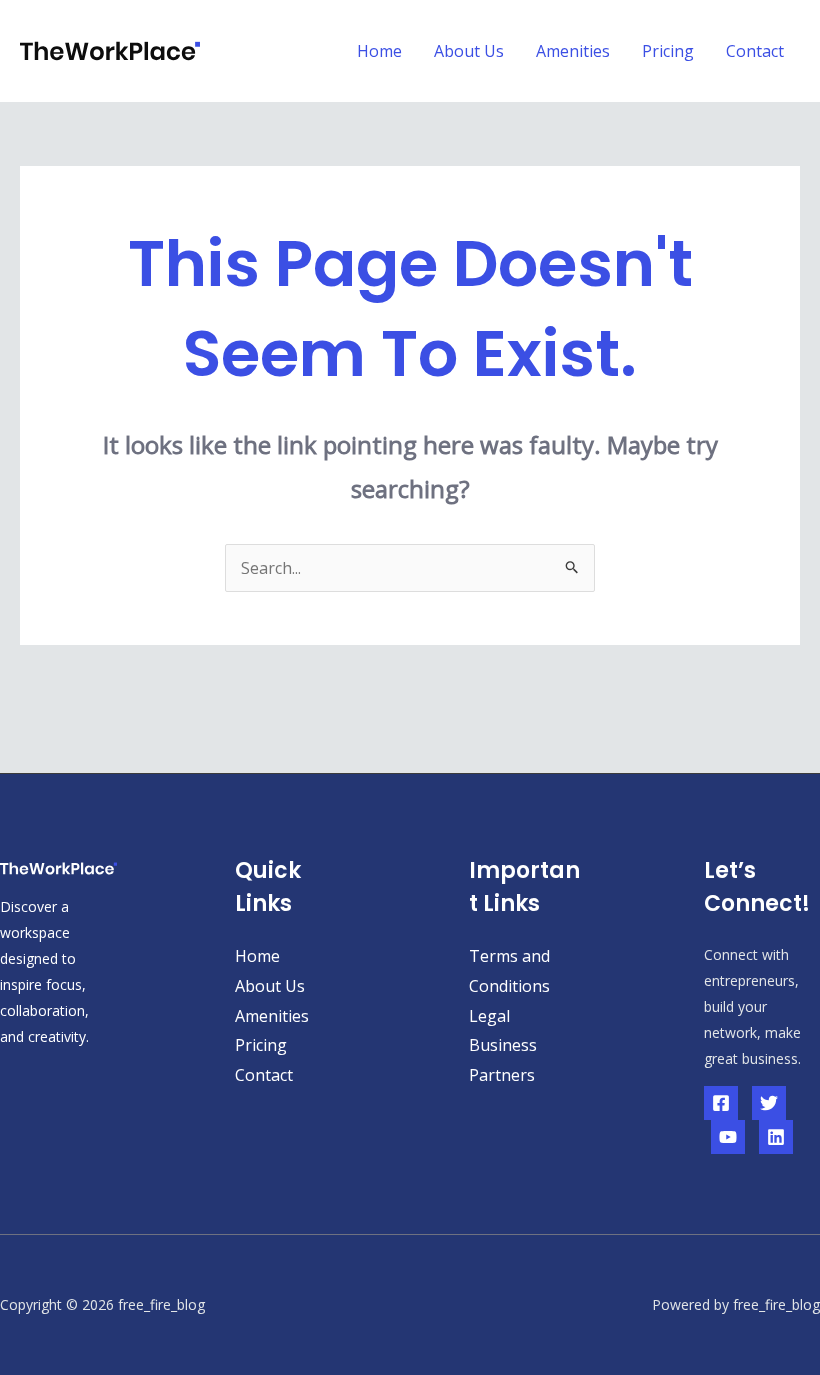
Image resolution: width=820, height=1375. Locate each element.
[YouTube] (728, 1137)
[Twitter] (769, 1103)
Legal (489, 1016)
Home (379, 51)
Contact (755, 51)
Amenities (573, 51)
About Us (469, 51)
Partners (502, 1075)
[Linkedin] (776, 1137)
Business (503, 1045)
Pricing (668, 51)
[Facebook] (721, 1103)
